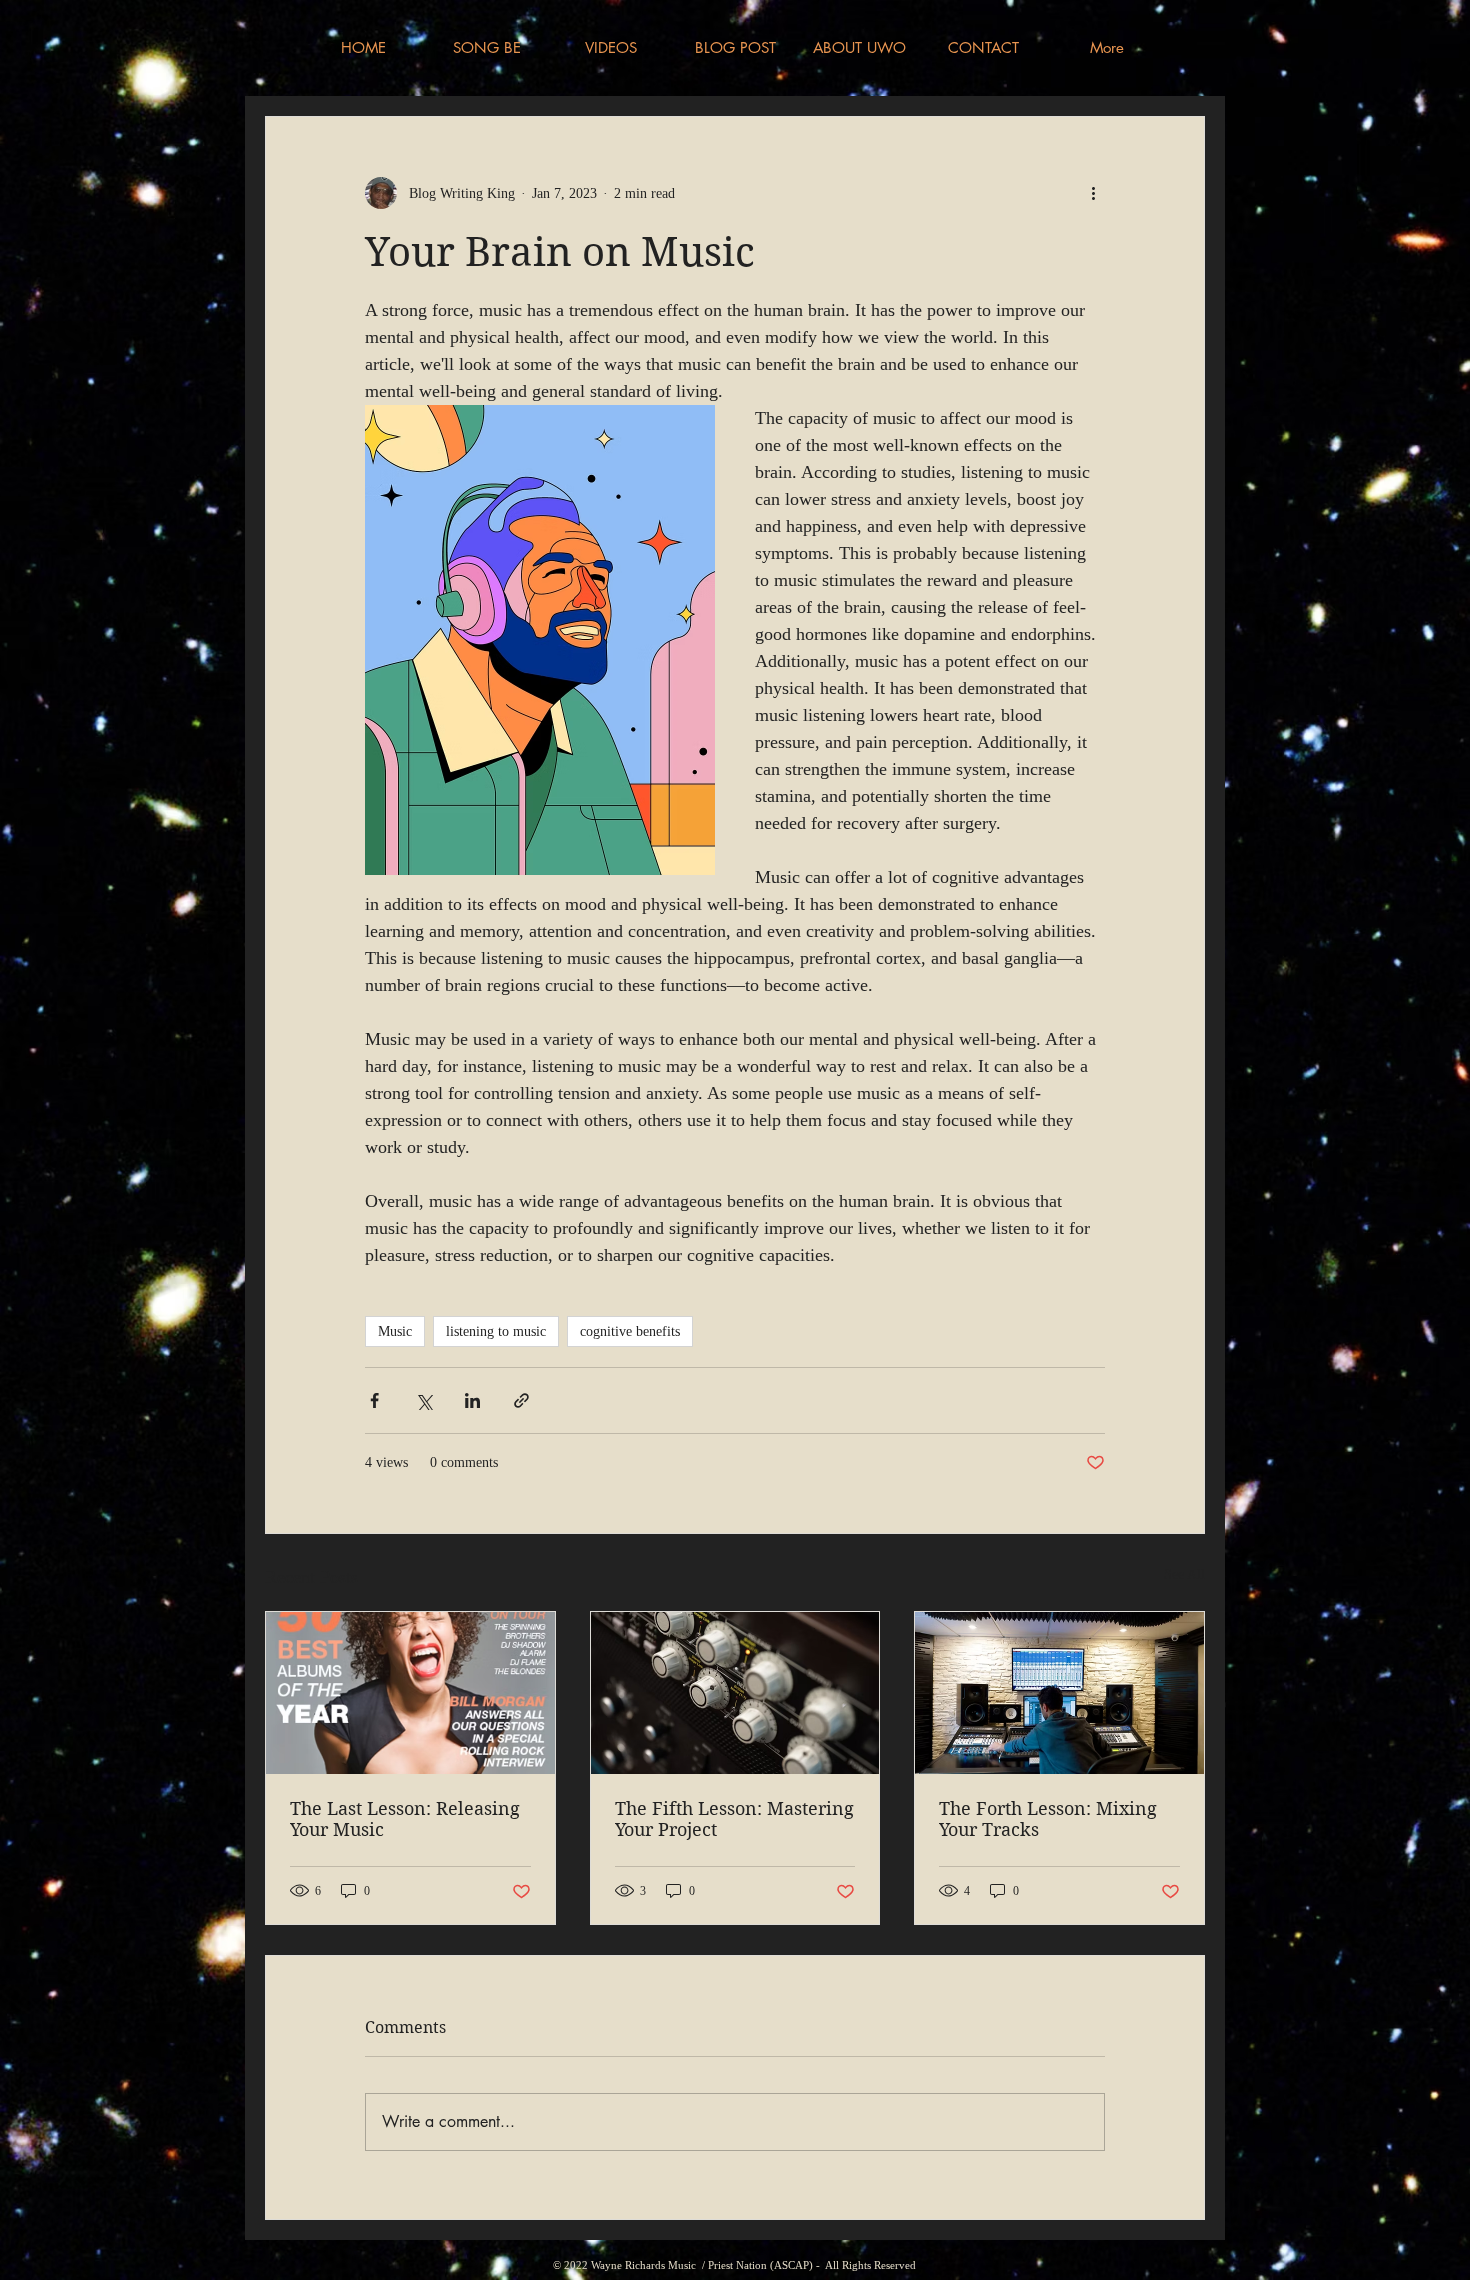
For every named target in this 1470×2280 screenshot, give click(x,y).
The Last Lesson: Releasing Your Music (405, 1819)
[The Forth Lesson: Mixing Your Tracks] (1059, 1693)
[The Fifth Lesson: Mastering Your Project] (735, 1693)
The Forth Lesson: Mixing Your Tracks (1048, 1819)
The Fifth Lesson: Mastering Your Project (734, 1819)
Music (395, 1331)
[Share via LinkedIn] (472, 1400)
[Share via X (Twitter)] (423, 1400)
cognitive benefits (630, 1331)
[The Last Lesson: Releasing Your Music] (410, 1693)
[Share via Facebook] (374, 1400)
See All (1184, 1574)
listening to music (496, 1331)
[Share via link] (521, 1400)
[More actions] (1093, 193)
